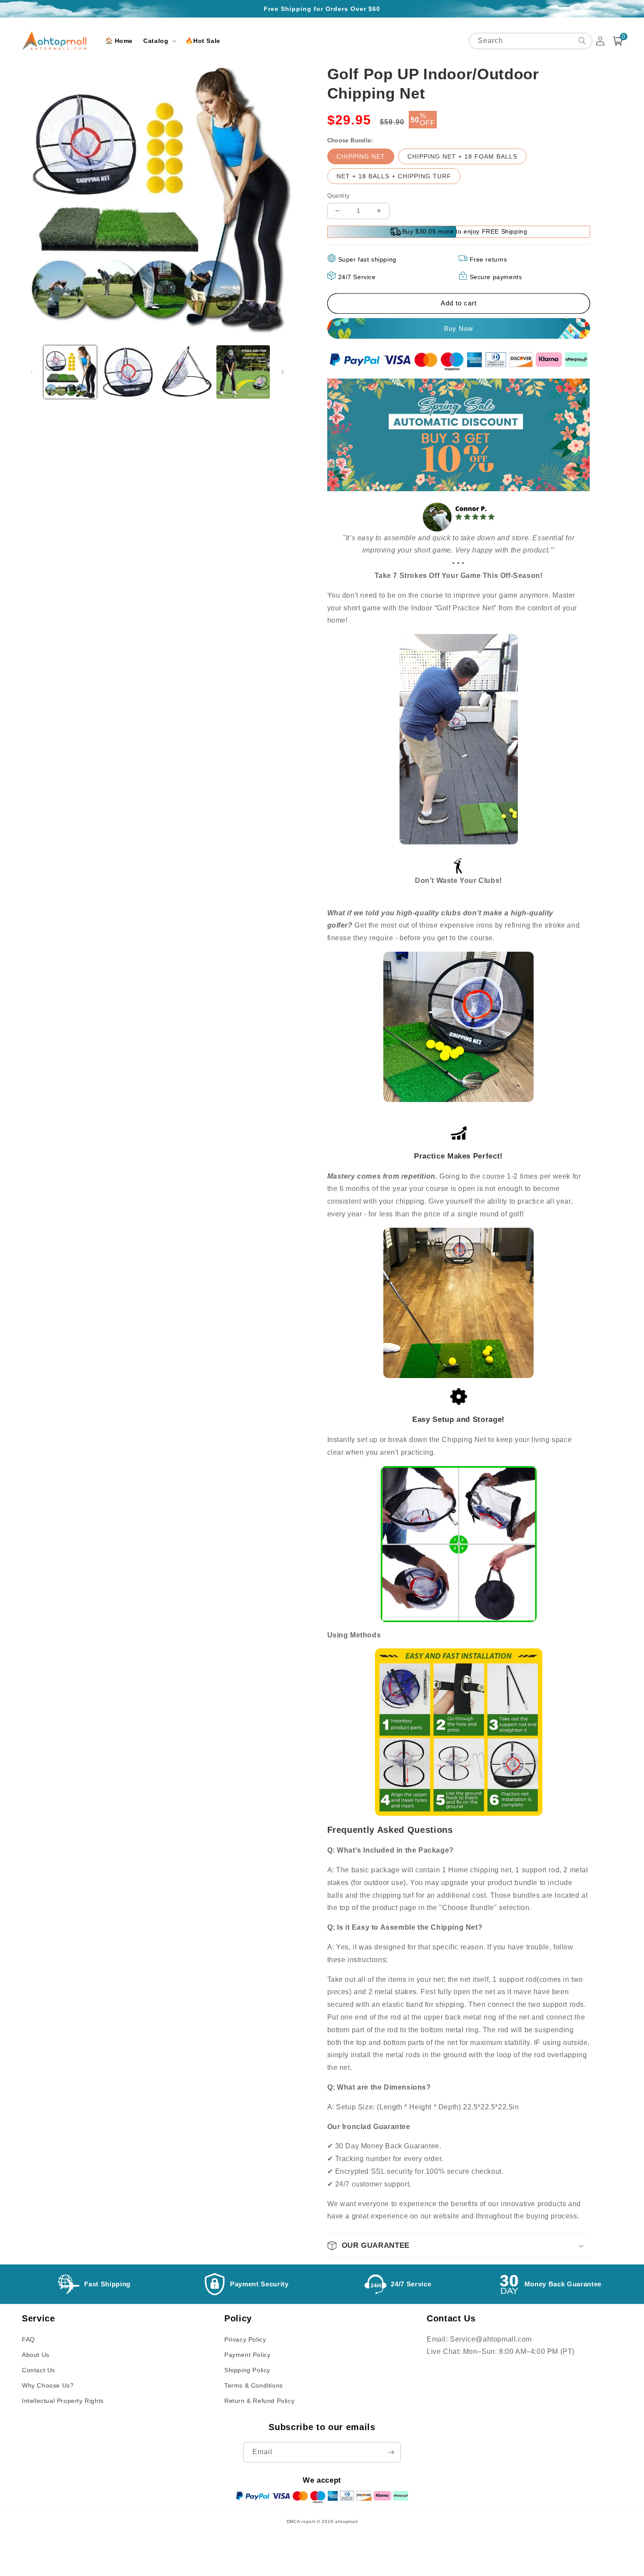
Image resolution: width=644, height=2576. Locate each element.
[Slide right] (283, 372)
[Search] (582, 41)
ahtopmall (346, 2521)
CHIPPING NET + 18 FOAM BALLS (462, 156)
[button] (159, 41)
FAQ (28, 2339)
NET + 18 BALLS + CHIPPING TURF (394, 176)
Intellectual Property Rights (63, 2401)
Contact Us (39, 2370)
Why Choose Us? (48, 2385)
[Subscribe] (391, 2452)
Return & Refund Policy (259, 2401)
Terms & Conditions (254, 2385)
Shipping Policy (247, 2370)
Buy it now (459, 328)
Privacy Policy (245, 2339)
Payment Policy (247, 2355)
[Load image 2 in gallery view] (128, 372)
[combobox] (531, 41)
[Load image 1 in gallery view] (70, 372)
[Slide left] (32, 372)
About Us (36, 2355)
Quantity (339, 196)
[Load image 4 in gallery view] (243, 372)
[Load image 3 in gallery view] (185, 372)
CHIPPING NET (361, 156)
